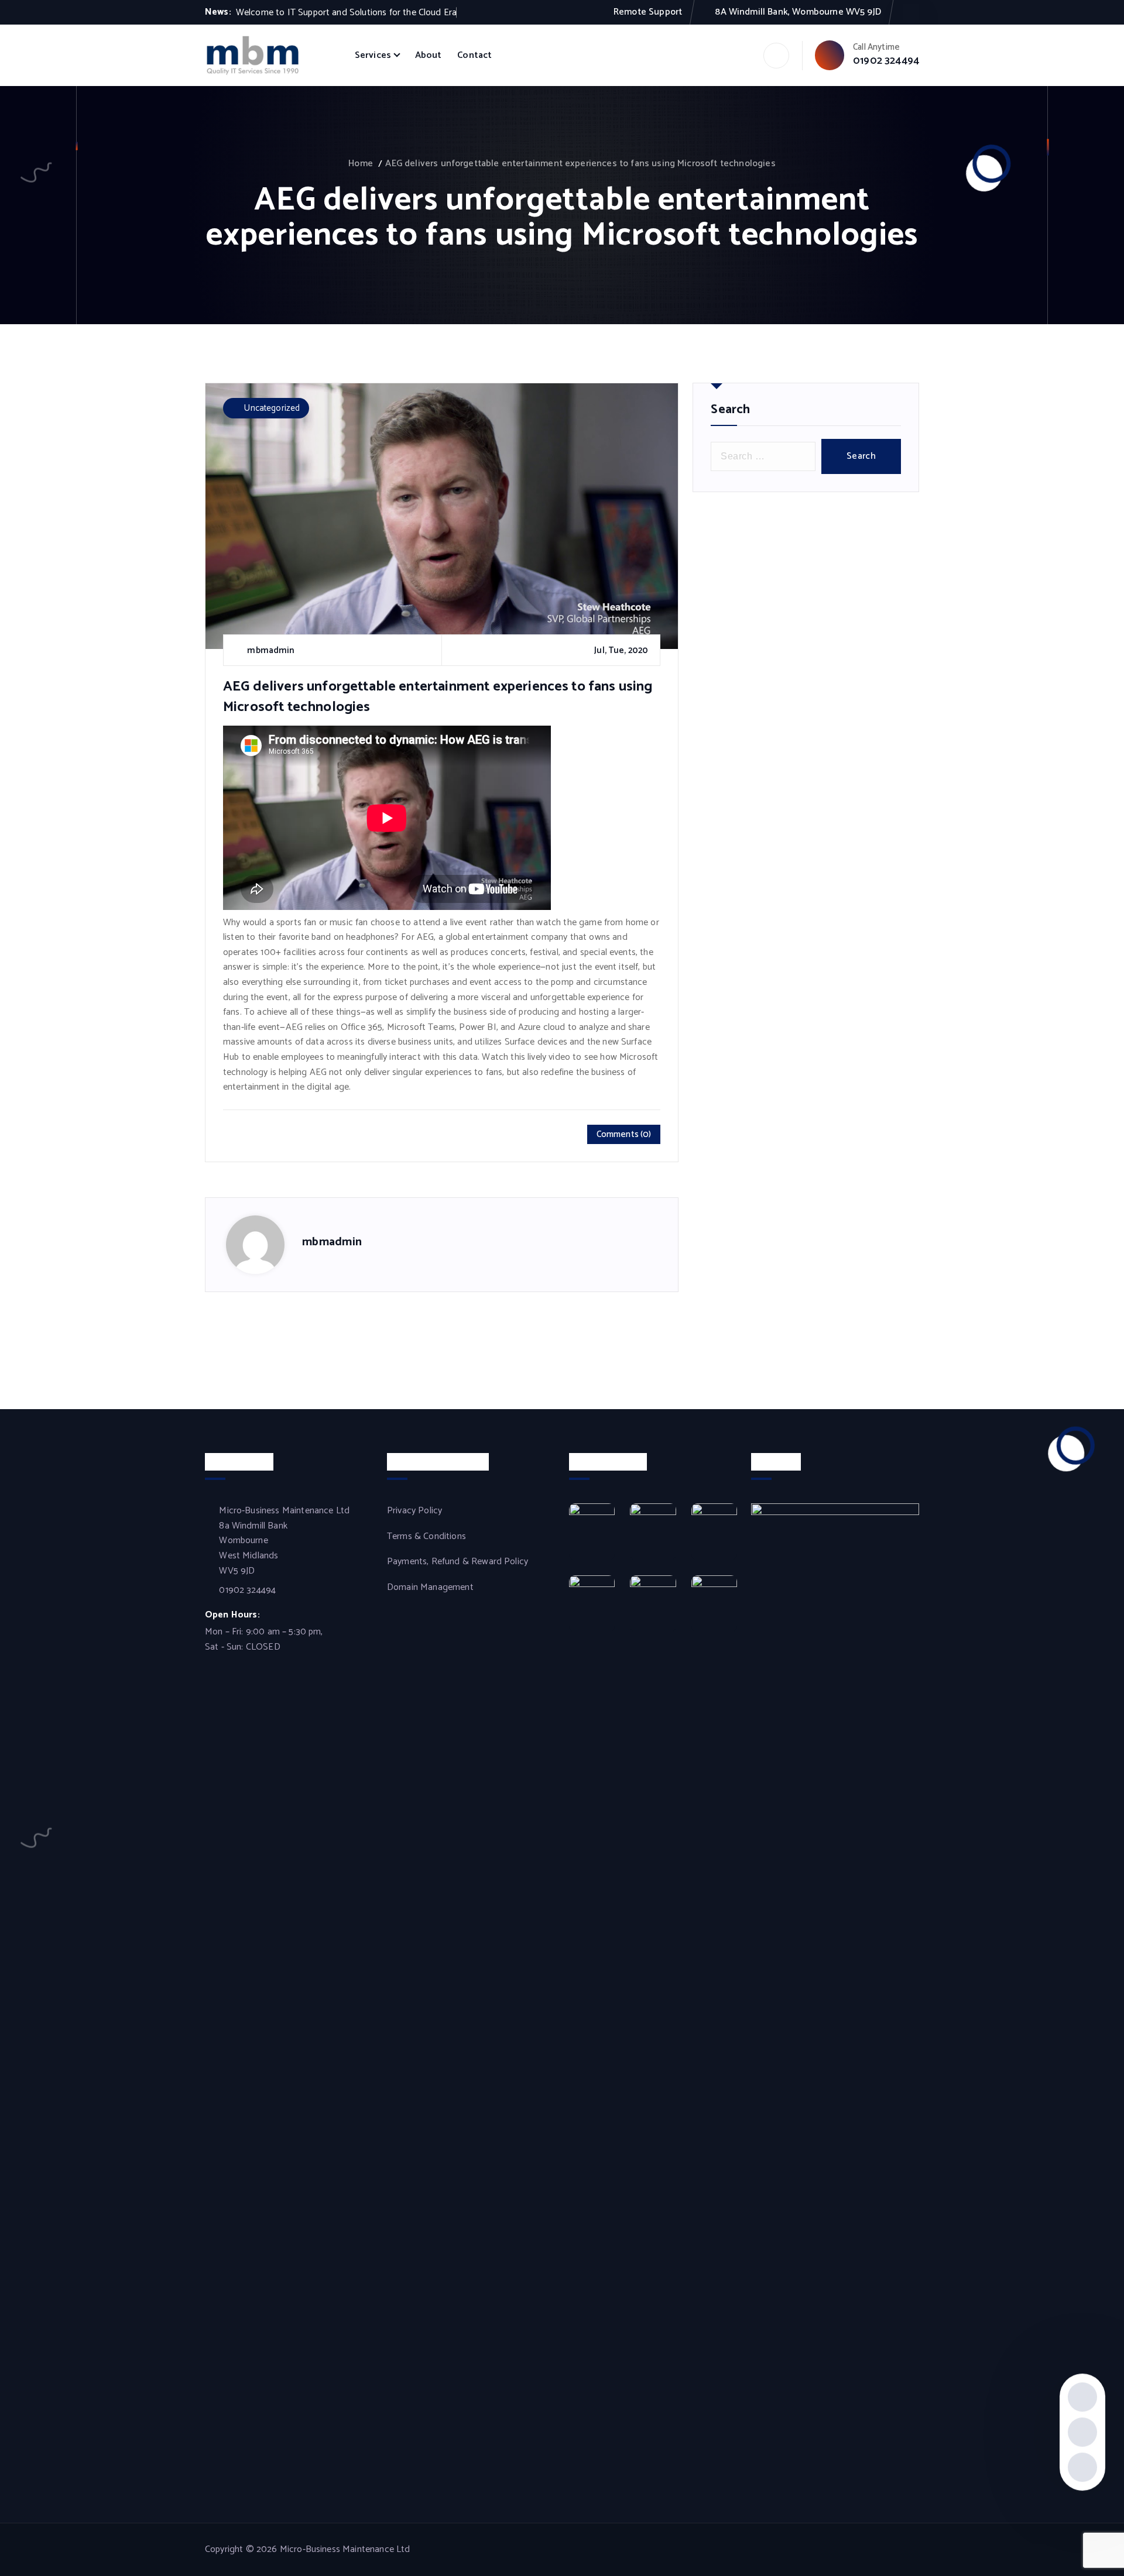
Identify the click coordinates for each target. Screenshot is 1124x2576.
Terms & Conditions (426, 1537)
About (429, 55)
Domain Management (430, 1588)
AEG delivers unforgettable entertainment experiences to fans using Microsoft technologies (580, 164)
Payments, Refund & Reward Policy (458, 1562)
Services (373, 55)
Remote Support (648, 12)
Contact (474, 55)
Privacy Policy (414, 1511)
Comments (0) (624, 1134)
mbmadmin (332, 1242)
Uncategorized (272, 408)
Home (361, 164)
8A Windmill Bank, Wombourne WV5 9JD (798, 12)
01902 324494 (886, 61)
